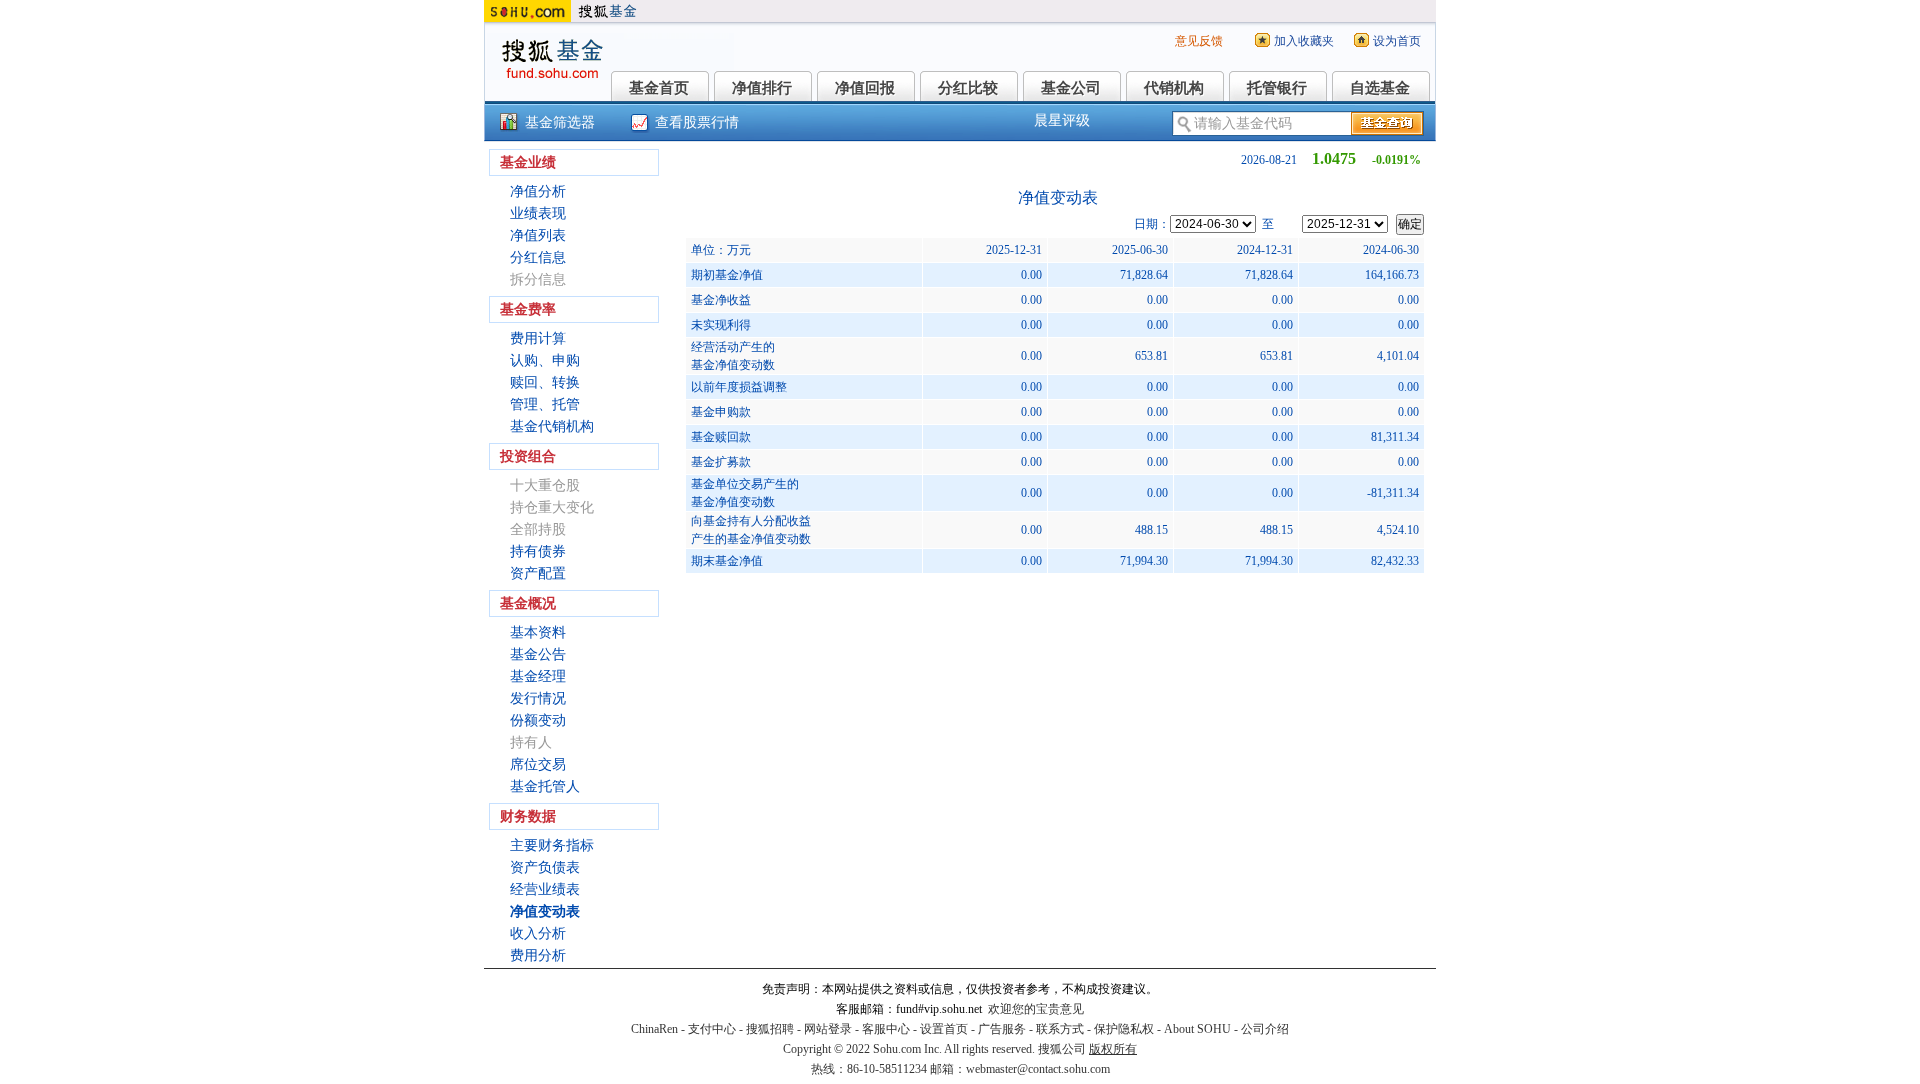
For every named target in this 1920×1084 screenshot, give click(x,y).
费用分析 (538, 955)
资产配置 (538, 573)
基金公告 (538, 654)
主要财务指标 (552, 845)
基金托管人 (545, 786)
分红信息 (538, 257)
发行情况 (538, 698)
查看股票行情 (697, 122)
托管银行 (1277, 88)
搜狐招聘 (770, 1029)
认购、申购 (545, 360)
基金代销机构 (552, 426)
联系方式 (1060, 1029)
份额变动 (538, 720)
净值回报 (865, 88)
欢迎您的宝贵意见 (1036, 1009)
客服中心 (886, 1029)
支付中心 (712, 1029)
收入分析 (538, 933)
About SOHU (1197, 1029)
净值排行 (762, 88)
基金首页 (659, 88)
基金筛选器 (560, 122)
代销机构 (1174, 88)
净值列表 (538, 235)
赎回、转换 (545, 382)
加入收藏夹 (1304, 41)
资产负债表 (545, 867)
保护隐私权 (1124, 1029)
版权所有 (1113, 1049)
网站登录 (828, 1029)
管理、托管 (545, 404)
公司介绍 (1265, 1029)
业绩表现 (538, 213)
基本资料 (538, 632)
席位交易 (538, 764)
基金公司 (1071, 88)
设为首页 (1397, 41)
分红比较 (968, 88)
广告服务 (1002, 1029)
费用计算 (538, 338)
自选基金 (1380, 88)
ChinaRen (654, 1029)
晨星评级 (1062, 120)
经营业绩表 (545, 889)
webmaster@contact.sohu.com (1038, 1069)
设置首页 (944, 1029)
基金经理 (538, 676)
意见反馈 (1199, 41)
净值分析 (538, 191)
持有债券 (538, 551)
